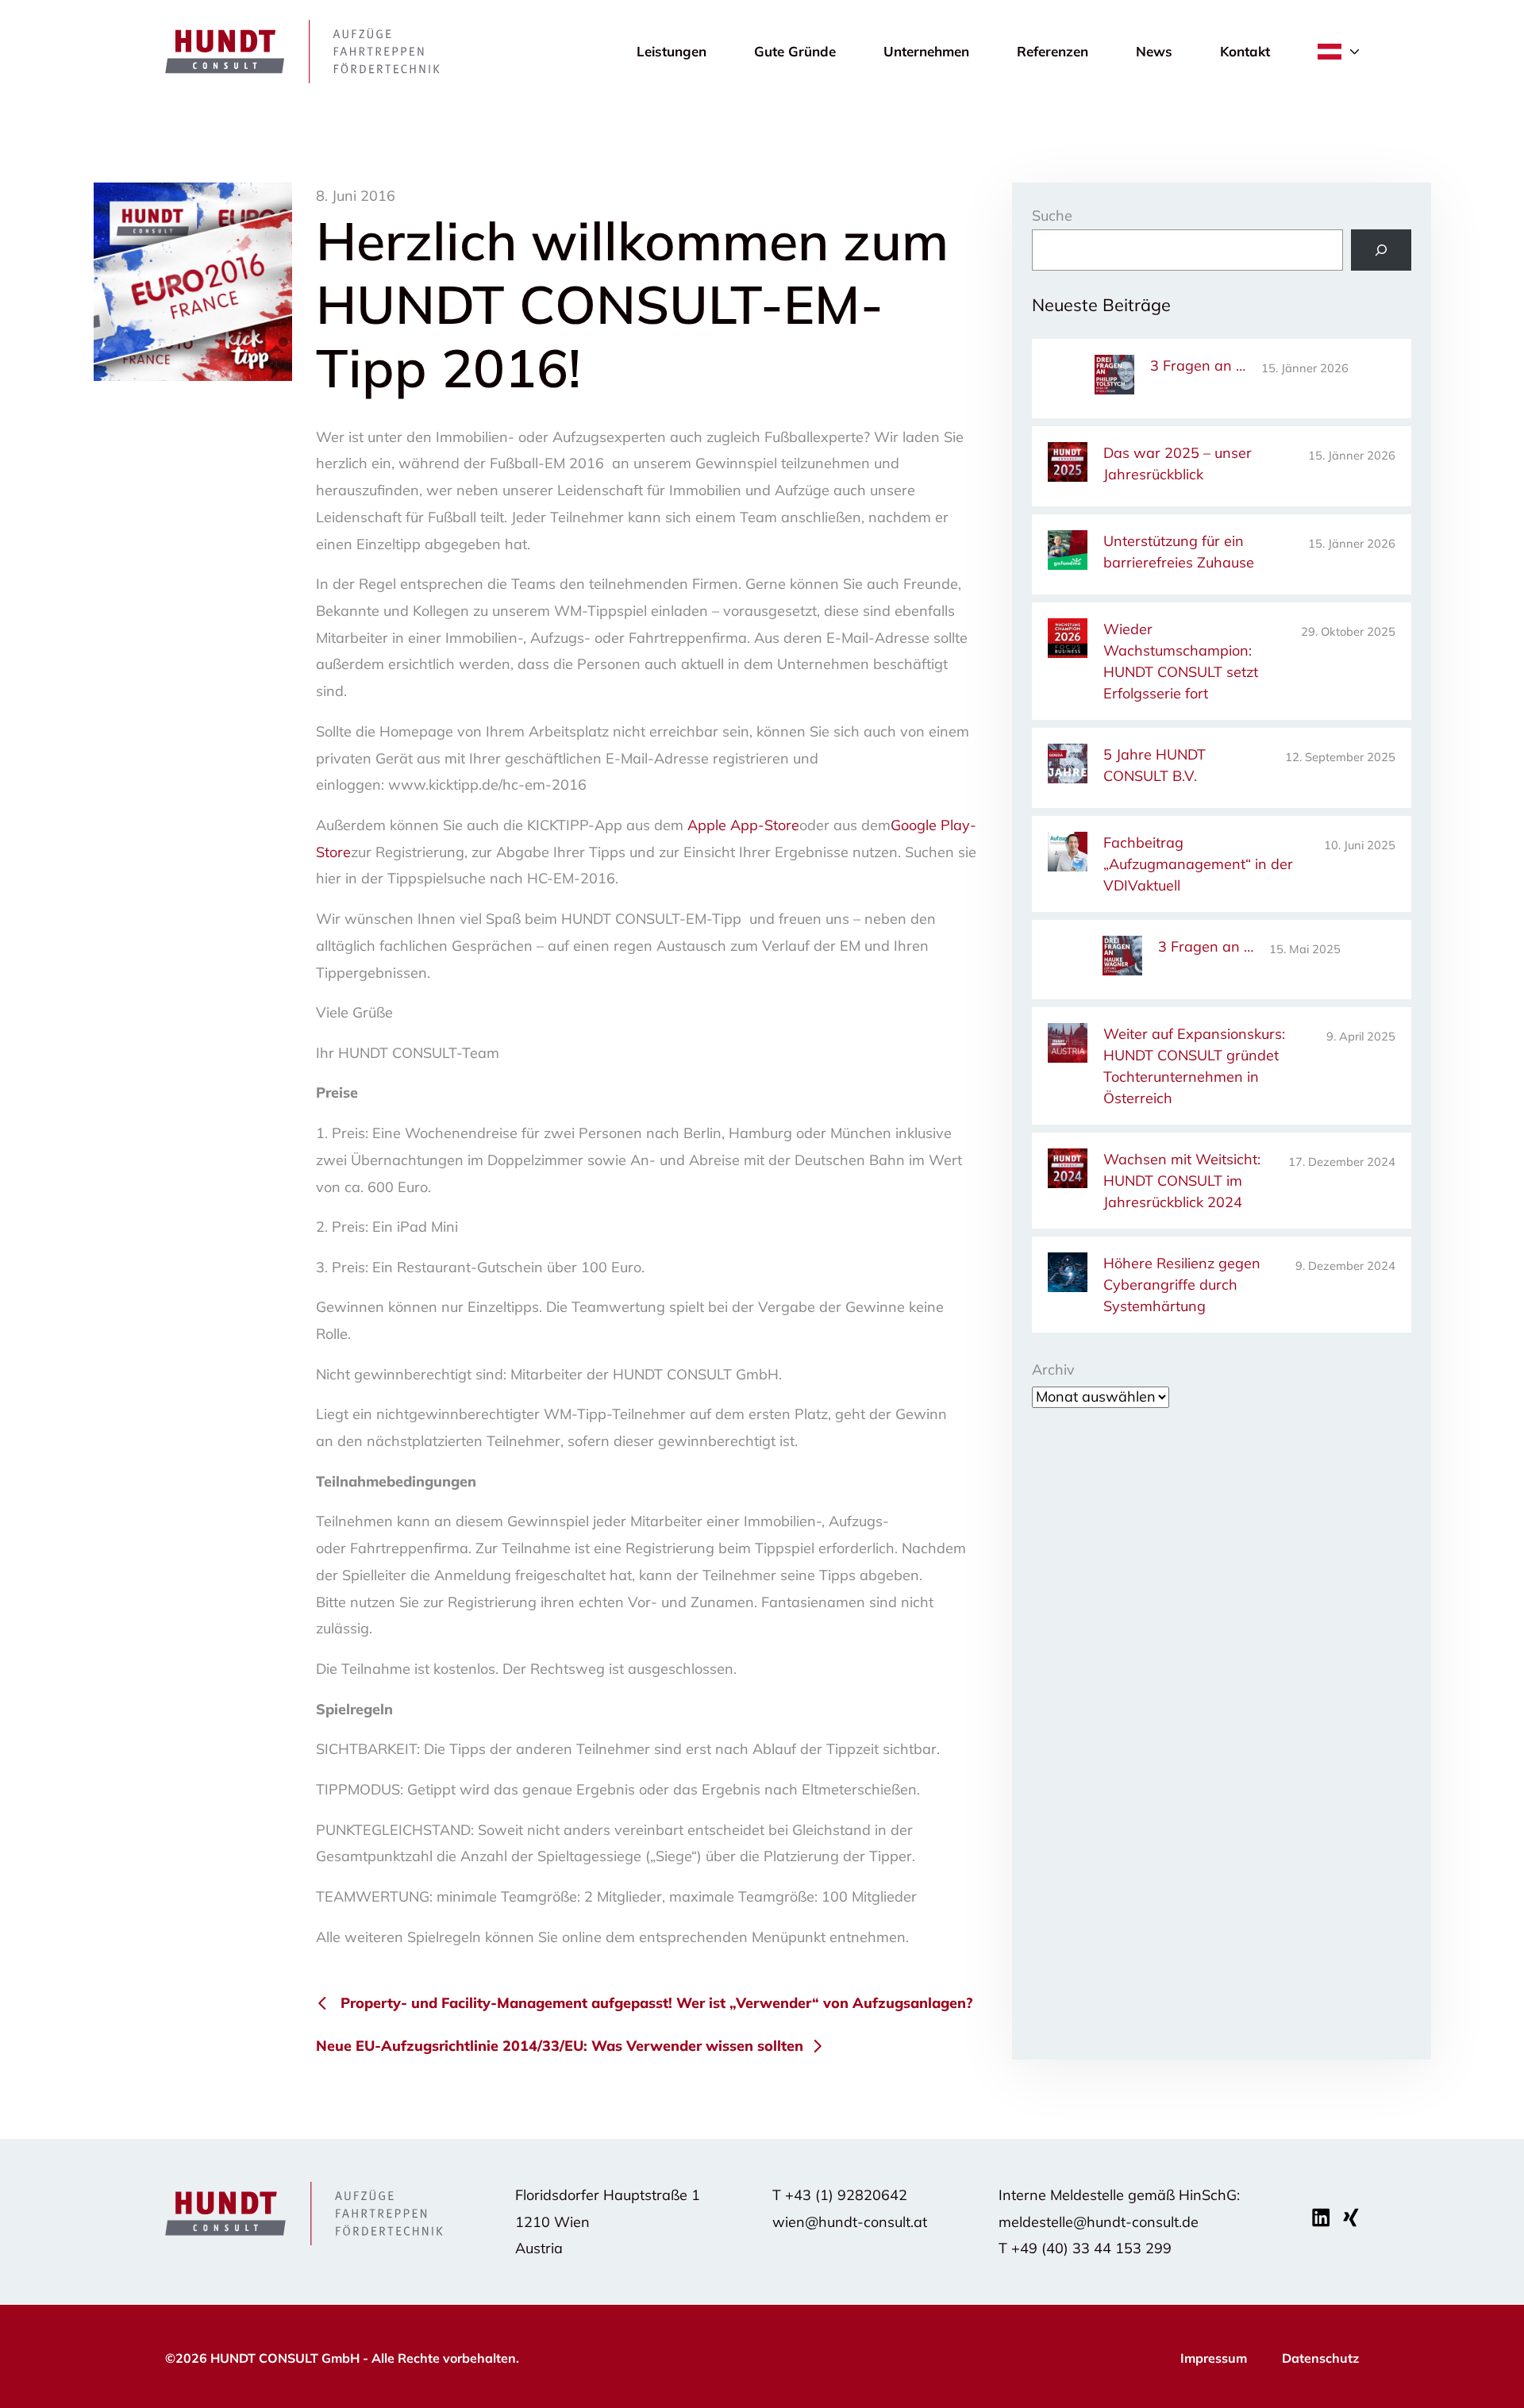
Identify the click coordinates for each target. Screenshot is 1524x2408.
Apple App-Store (743, 825)
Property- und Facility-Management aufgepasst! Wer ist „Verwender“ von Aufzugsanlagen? (657, 2003)
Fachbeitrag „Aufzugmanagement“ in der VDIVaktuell (1198, 864)
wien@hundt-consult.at (850, 2222)
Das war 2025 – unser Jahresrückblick (1178, 464)
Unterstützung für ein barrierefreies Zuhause (1179, 552)
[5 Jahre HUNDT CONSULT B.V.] (1068, 766)
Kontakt (1245, 51)
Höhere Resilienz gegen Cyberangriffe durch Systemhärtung (1182, 1285)
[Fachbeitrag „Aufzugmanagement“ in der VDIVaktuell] (1068, 854)
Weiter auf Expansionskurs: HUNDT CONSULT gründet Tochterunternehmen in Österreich (1194, 1066)
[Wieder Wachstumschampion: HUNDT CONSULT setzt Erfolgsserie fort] (1068, 641)
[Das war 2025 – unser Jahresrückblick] (1068, 465)
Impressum (1214, 2358)
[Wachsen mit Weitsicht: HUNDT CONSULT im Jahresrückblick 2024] (1068, 1171)
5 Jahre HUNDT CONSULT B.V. (1155, 765)
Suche (1052, 215)
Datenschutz (1320, 2358)
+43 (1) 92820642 (846, 2195)
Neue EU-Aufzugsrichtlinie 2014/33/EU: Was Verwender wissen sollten (560, 2046)
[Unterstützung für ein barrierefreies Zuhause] (1068, 553)
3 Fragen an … (1198, 365)
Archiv (1053, 1369)
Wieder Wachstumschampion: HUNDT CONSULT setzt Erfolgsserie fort (1181, 661)
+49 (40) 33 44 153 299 (1091, 2248)
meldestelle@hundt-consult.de (1099, 2222)
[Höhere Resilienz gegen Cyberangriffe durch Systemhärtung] (1068, 1275)
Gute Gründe (795, 51)
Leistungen (672, 51)
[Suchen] (1381, 250)
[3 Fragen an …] (1114, 377)
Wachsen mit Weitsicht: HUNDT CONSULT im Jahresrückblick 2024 (1182, 1181)
